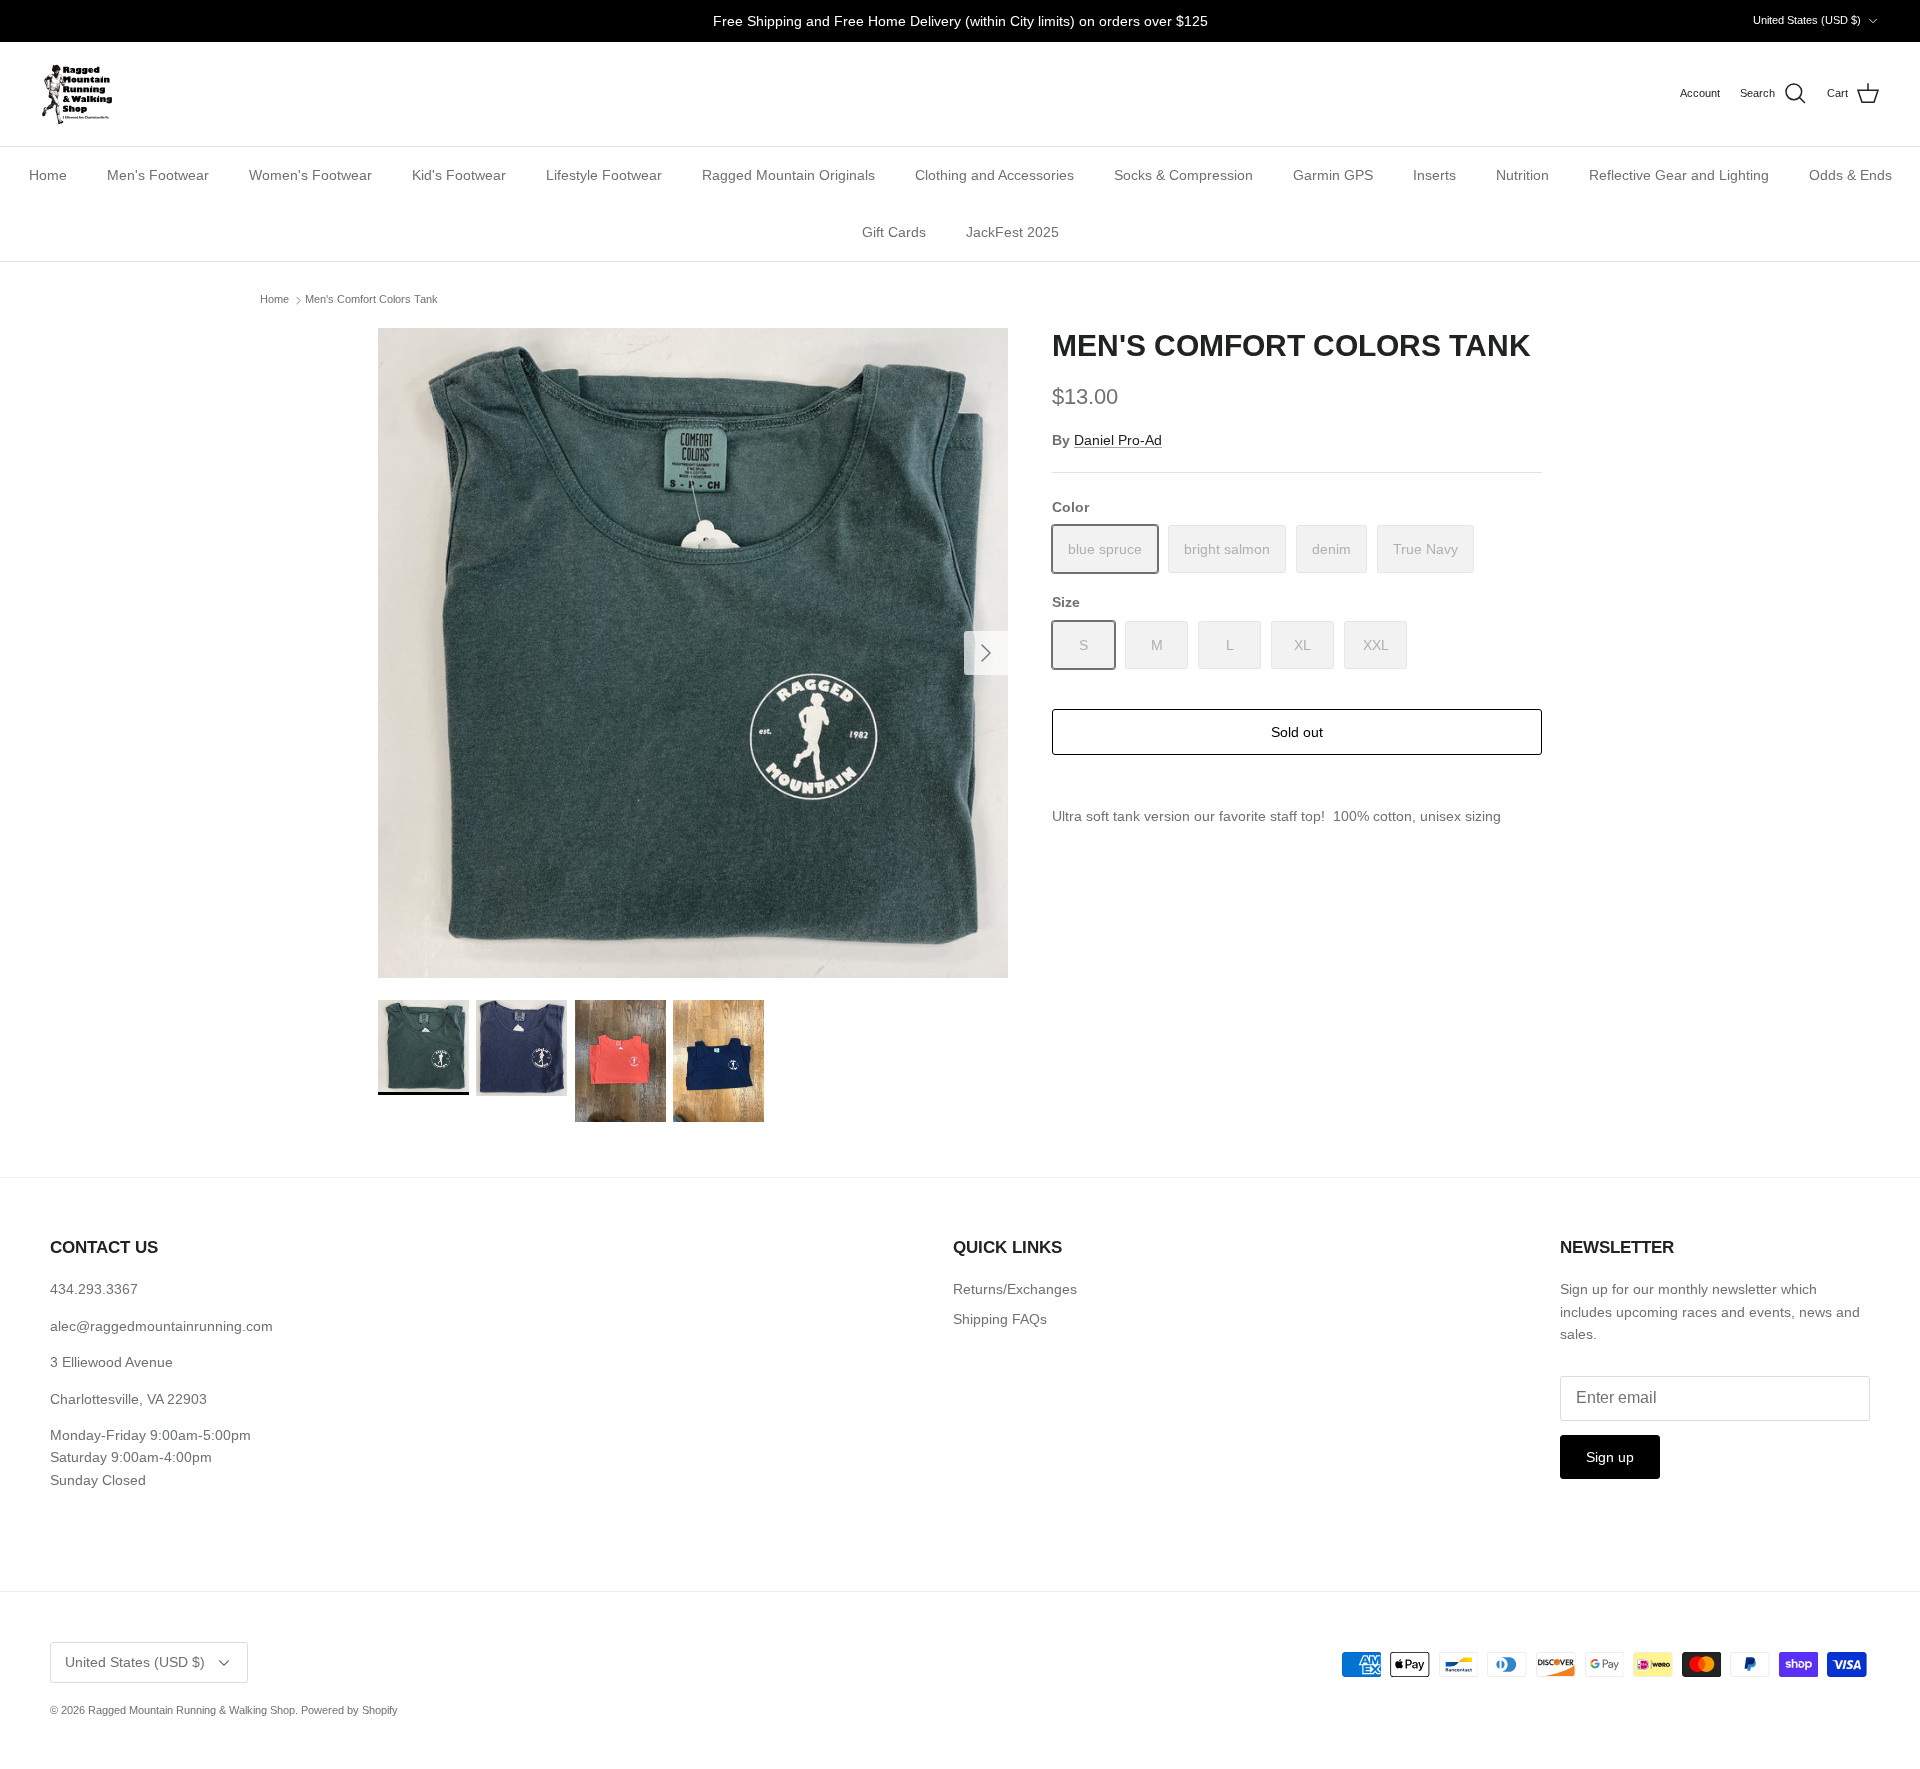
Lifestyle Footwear (604, 175)
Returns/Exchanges (1015, 1289)
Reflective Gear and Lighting (1679, 175)
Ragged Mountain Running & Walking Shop (191, 1710)
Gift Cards (894, 232)
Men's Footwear (158, 175)
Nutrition (1522, 175)
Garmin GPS (1333, 175)
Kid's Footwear (459, 175)
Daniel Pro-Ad (1118, 440)
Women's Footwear (310, 175)
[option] (693, 653)
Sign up (1610, 1457)
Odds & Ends (1850, 175)
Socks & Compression (1183, 175)
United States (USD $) (1807, 20)
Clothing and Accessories (994, 175)
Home (48, 175)
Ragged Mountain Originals (788, 175)
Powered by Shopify (349, 1710)
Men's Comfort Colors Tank (371, 300)
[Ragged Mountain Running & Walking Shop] (77, 94)
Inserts (1434, 175)
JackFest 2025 (1012, 232)
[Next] (986, 653)
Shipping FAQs (1000, 1319)
